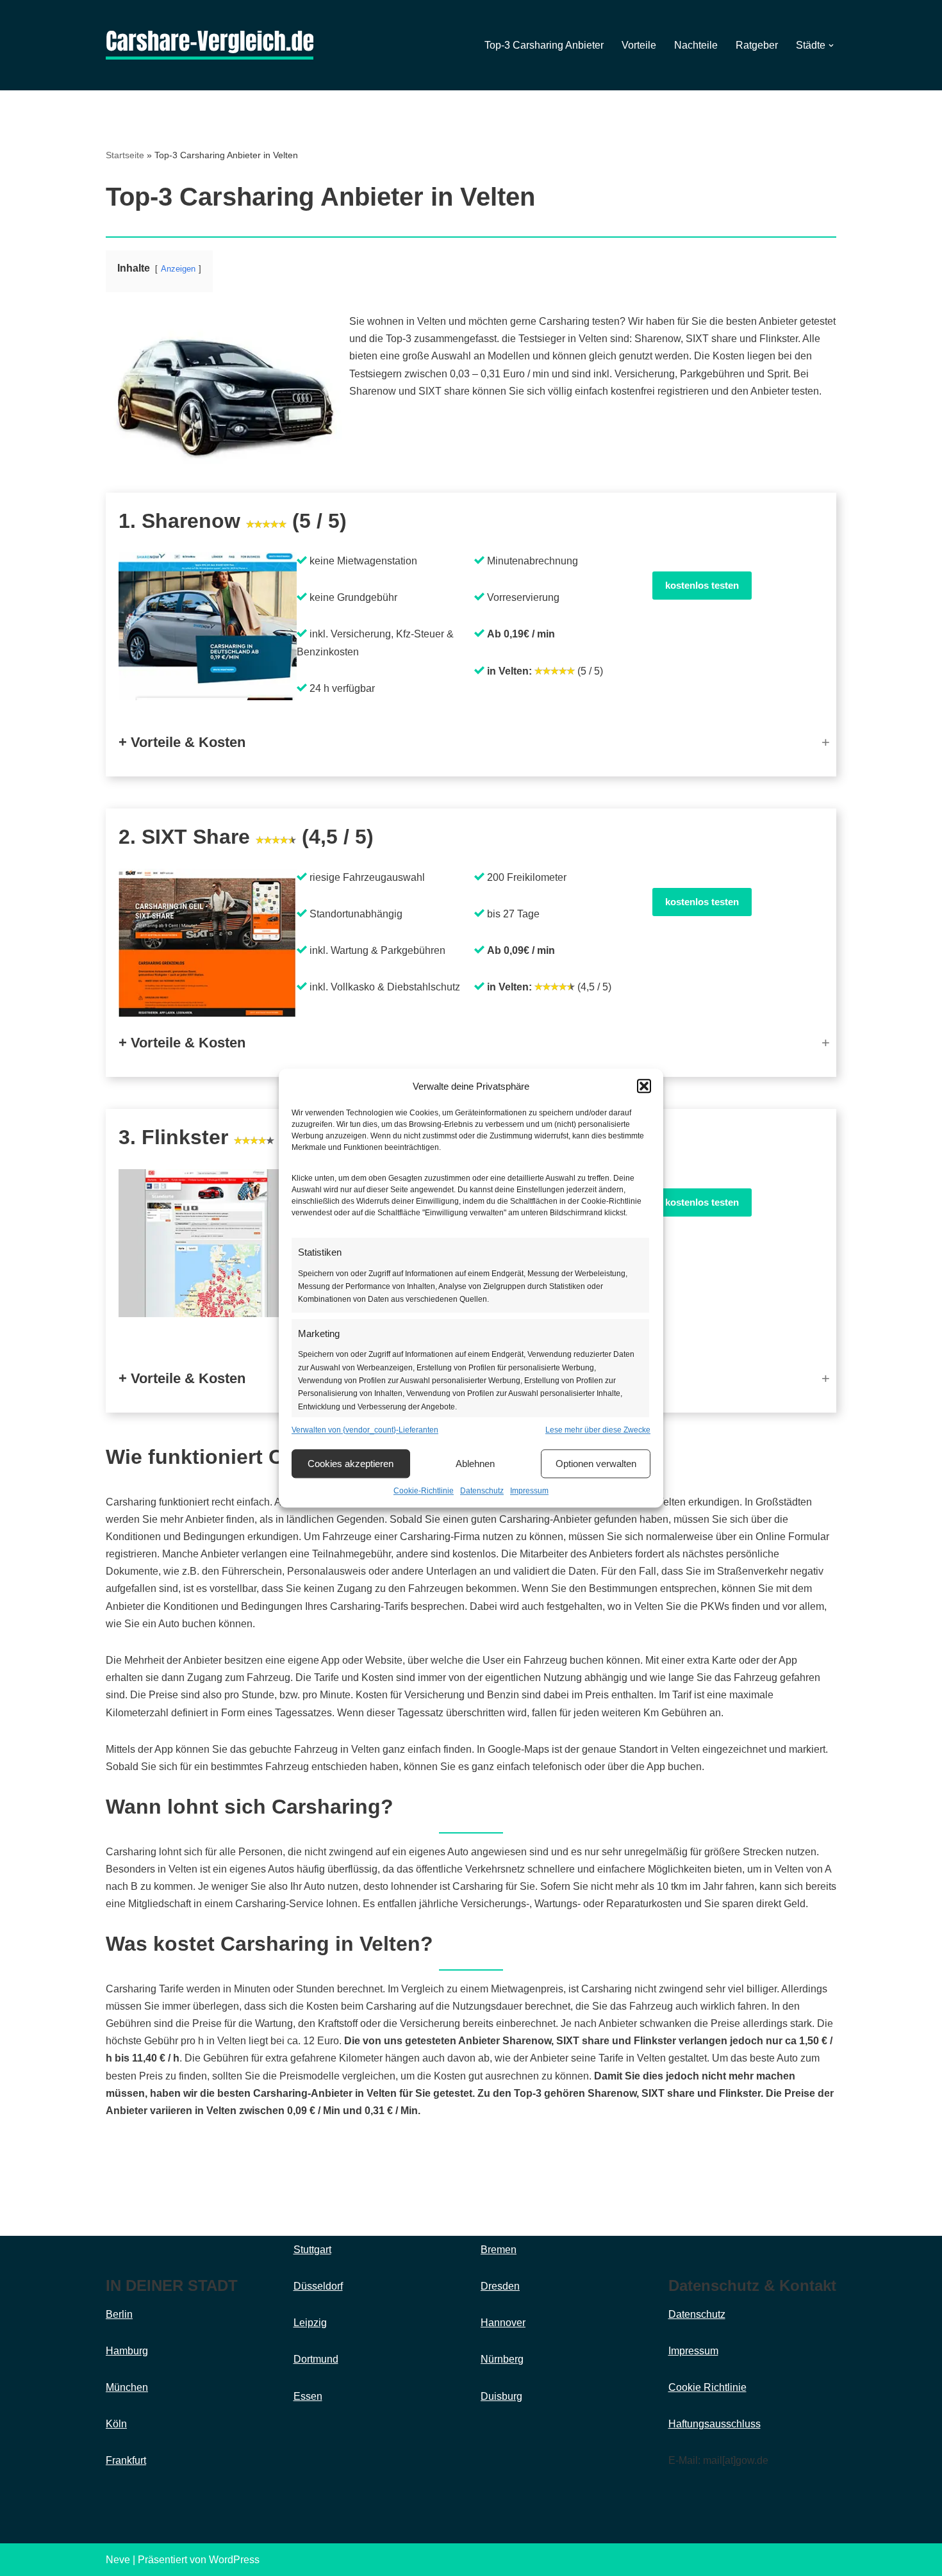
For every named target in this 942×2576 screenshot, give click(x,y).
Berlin (119, 2314)
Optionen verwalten (596, 1464)
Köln (116, 2424)
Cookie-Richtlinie (424, 1491)
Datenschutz (482, 1491)
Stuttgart (312, 2250)
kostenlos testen (702, 585)
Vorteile (639, 45)
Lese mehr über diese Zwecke (598, 1430)
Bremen (499, 2250)
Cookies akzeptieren (351, 1464)
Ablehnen (475, 1464)
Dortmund (316, 2359)
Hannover (503, 2323)
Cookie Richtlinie (707, 2387)
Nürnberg (502, 2359)
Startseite (125, 155)
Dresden (500, 2286)
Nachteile (696, 45)
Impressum (529, 1491)
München (127, 2387)
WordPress (234, 2560)
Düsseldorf (318, 2286)
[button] (644, 1087)
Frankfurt (126, 2460)
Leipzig (310, 2323)
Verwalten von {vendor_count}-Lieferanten (365, 1430)
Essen (308, 2396)
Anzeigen (178, 269)
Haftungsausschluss (715, 2424)
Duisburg (501, 2396)
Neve (118, 2560)
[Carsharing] (210, 45)
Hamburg (127, 2351)
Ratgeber (757, 45)
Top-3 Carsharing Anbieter (544, 45)
